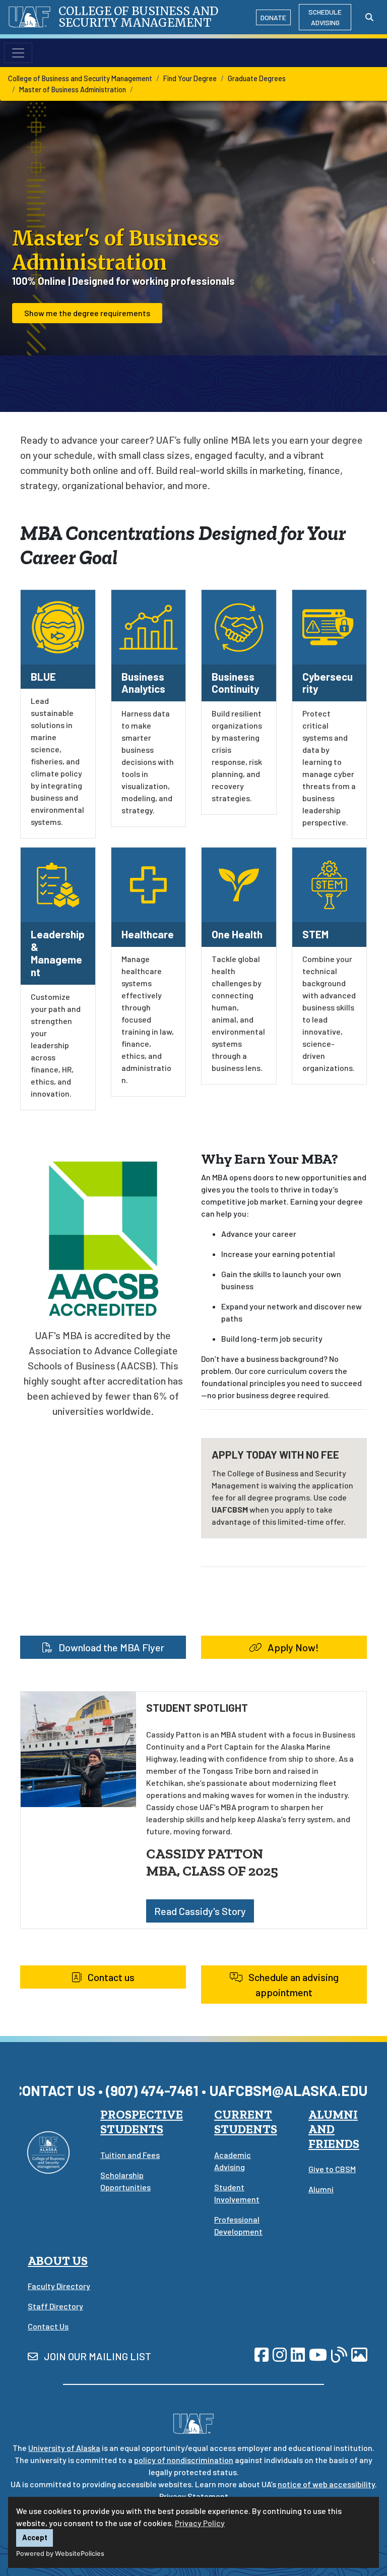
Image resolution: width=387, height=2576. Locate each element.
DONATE (273, 17)
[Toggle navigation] (18, 53)
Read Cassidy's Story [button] (200, 1911)
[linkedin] (298, 2354)
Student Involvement (237, 2193)
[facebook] (262, 2354)
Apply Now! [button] (292, 1647)
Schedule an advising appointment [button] (293, 1985)
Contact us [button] (110, 1977)
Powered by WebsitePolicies (60, 2554)
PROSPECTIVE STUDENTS (142, 2122)
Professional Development (238, 2225)
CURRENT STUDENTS (246, 2122)
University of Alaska (64, 2448)
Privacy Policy (200, 2523)
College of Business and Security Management (80, 78)
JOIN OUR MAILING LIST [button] (96, 2356)
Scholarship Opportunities (125, 2181)
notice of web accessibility (326, 2484)
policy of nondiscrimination (184, 2460)
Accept (35, 2537)
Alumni (321, 2189)
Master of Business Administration (73, 89)
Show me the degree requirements (87, 313)
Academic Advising (233, 2161)
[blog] (339, 2354)
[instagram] (280, 2354)
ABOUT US (58, 2261)
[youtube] (318, 2354)
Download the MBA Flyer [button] (110, 1647)
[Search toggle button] (369, 17)
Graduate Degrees (257, 78)
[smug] (359, 2354)
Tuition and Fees (130, 2155)
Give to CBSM (332, 2169)
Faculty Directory (59, 2286)
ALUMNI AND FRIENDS (334, 2129)
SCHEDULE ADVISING (325, 17)
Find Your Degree (190, 78)
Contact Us (48, 2326)
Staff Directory (55, 2306)
